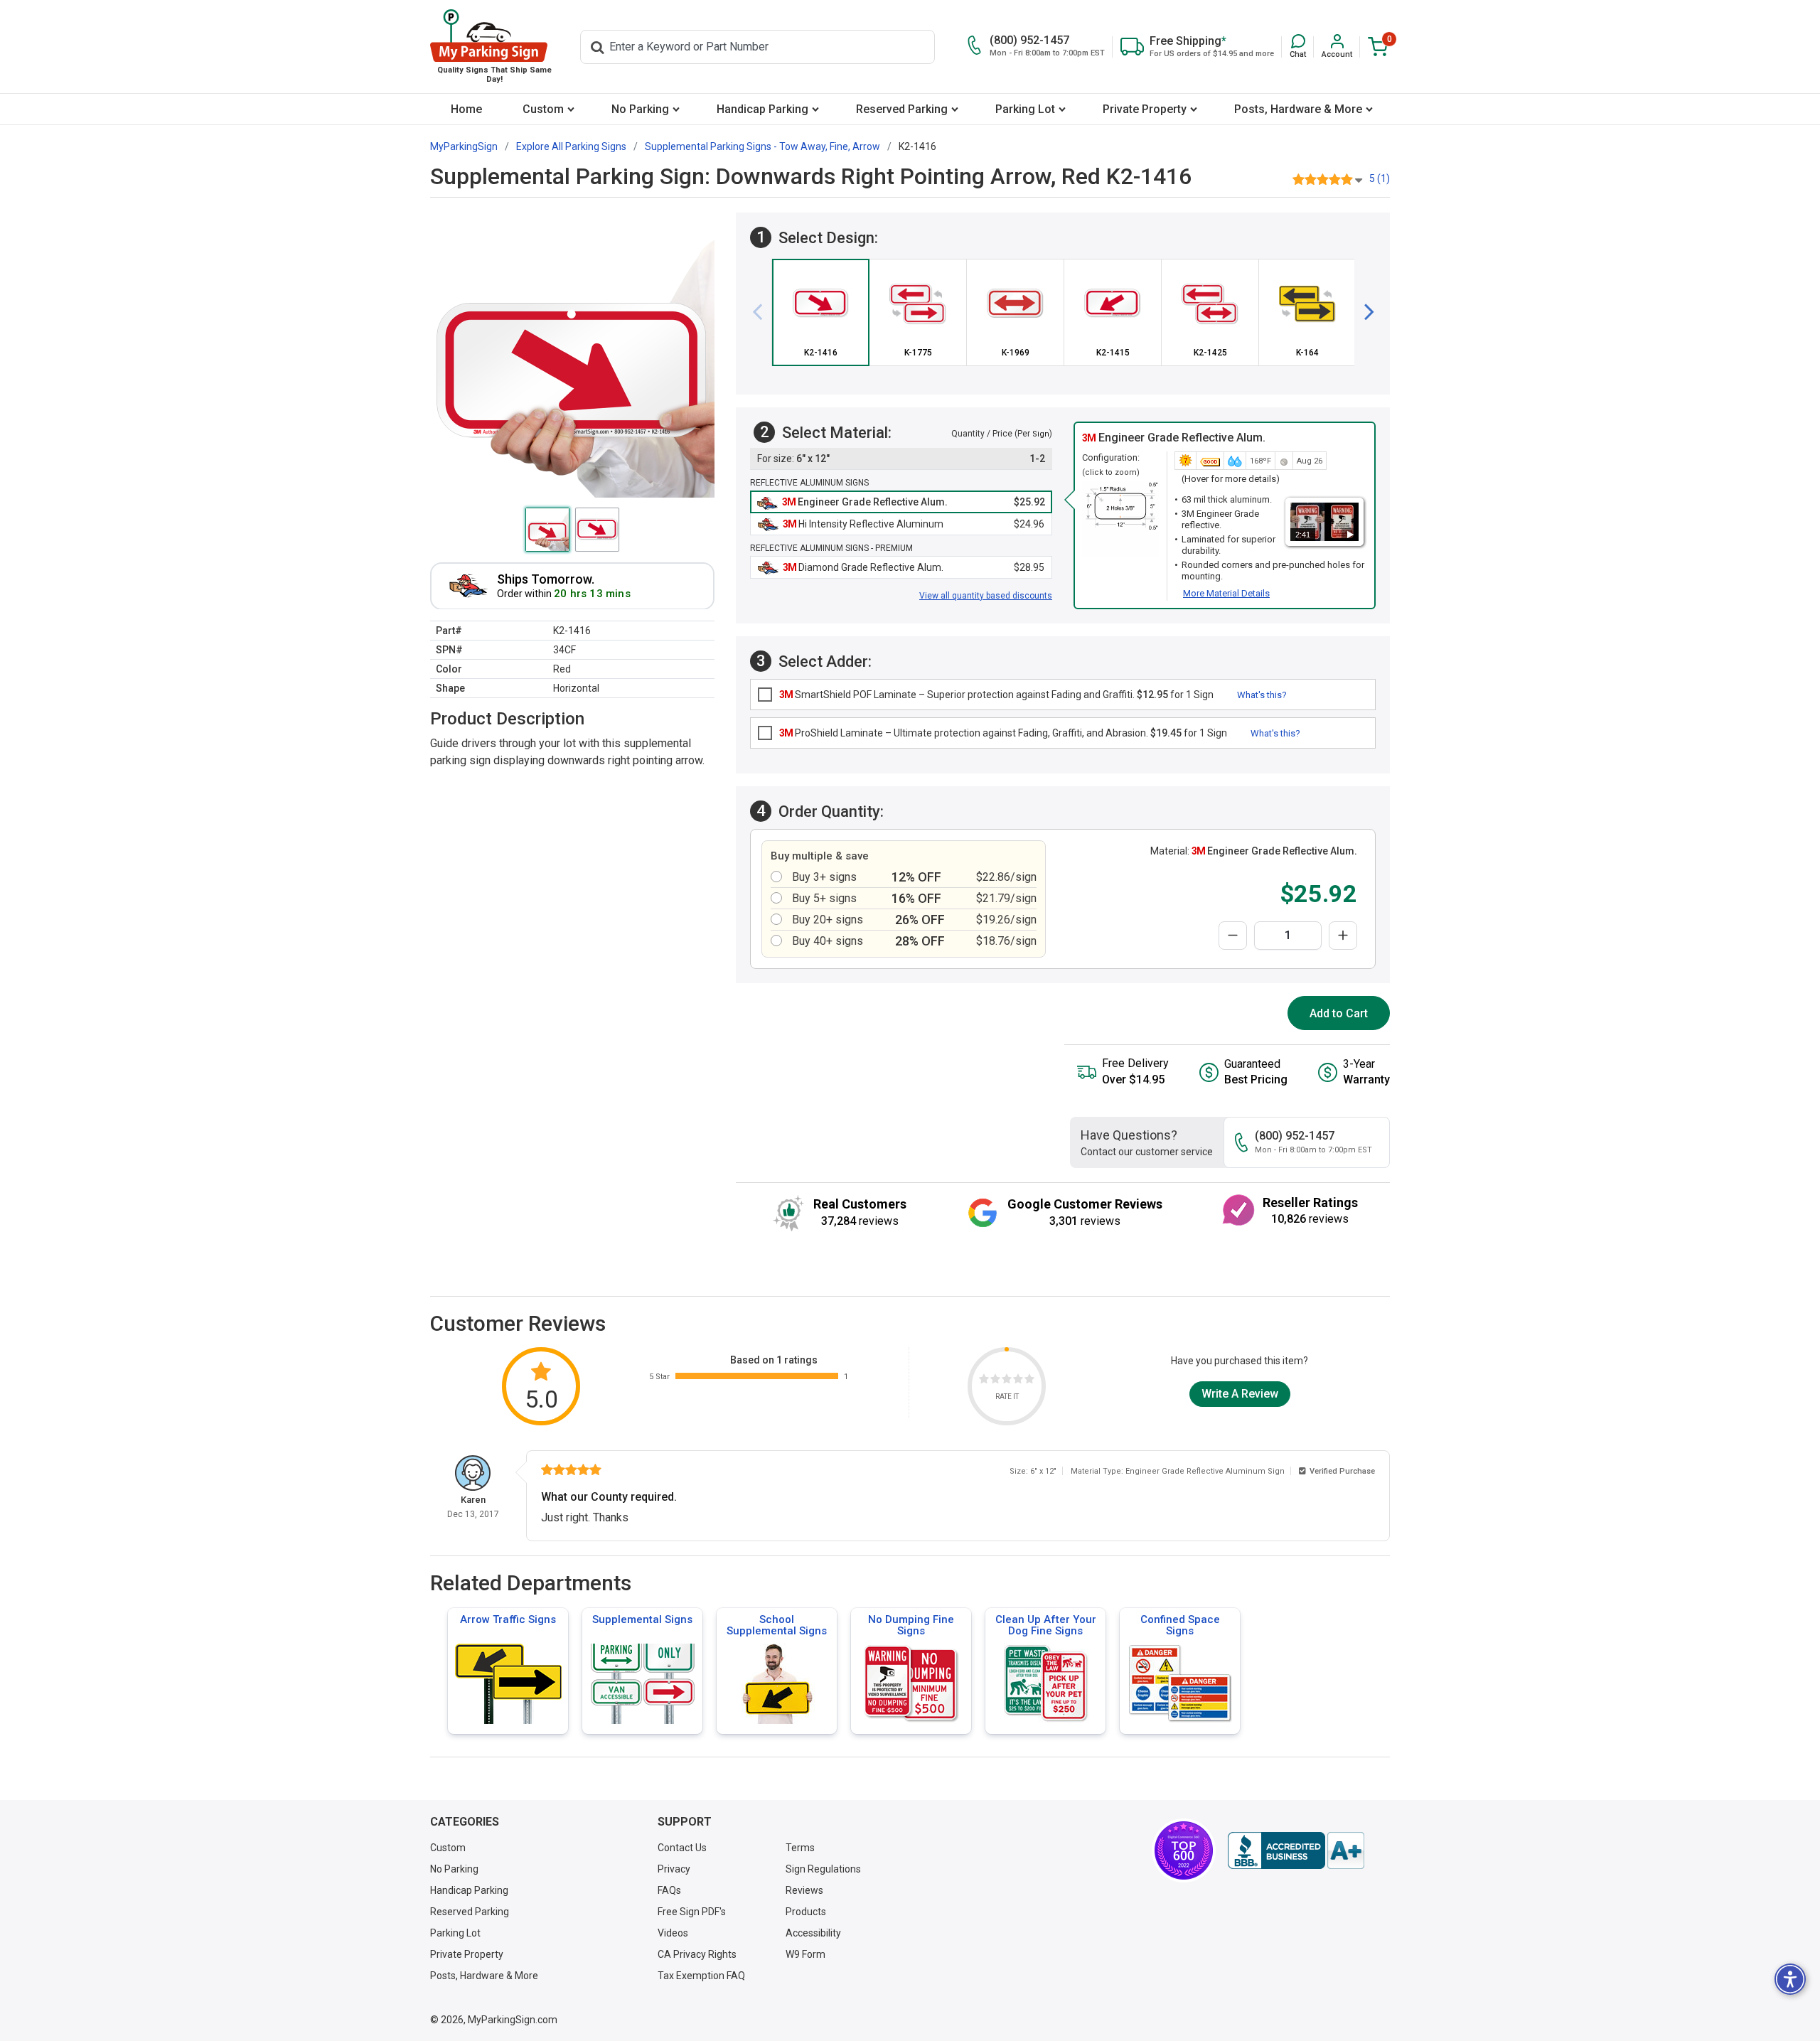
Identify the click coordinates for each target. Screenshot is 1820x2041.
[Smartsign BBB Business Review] (1296, 1850)
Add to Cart (1339, 1013)
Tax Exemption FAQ (701, 1976)
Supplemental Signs (642, 1619)
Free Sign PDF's (692, 1912)
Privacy (674, 1869)
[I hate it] (984, 1381)
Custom (543, 109)
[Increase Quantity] (1343, 936)
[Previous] (763, 312)
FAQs (669, 1890)
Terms (800, 1848)
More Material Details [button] (1226, 593)
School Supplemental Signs (777, 1625)
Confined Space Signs (1180, 1625)
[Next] (1364, 312)
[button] (1298, 47)
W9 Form (805, 1954)
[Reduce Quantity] (1233, 936)
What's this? (1262, 695)
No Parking (640, 109)
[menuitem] (466, 109)
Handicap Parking (762, 109)
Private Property (1145, 109)
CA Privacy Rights (697, 1954)
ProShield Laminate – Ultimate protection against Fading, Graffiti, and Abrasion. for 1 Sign (1003, 733)
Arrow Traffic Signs (508, 1619)
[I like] (1018, 1381)
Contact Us (682, 1848)
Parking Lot (1025, 109)
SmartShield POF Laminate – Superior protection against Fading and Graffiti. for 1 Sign (996, 695)
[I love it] (1029, 1381)
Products (806, 1912)
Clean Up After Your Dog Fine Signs (1046, 1625)
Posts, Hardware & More (1298, 109)
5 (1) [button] (1380, 178)
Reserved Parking (902, 109)
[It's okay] (1007, 1381)
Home (466, 109)
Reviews (804, 1890)
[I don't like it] (995, 1381)
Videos (673, 1933)
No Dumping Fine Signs (911, 1625)
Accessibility (813, 1933)
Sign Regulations (823, 1869)
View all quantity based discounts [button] (986, 596)
